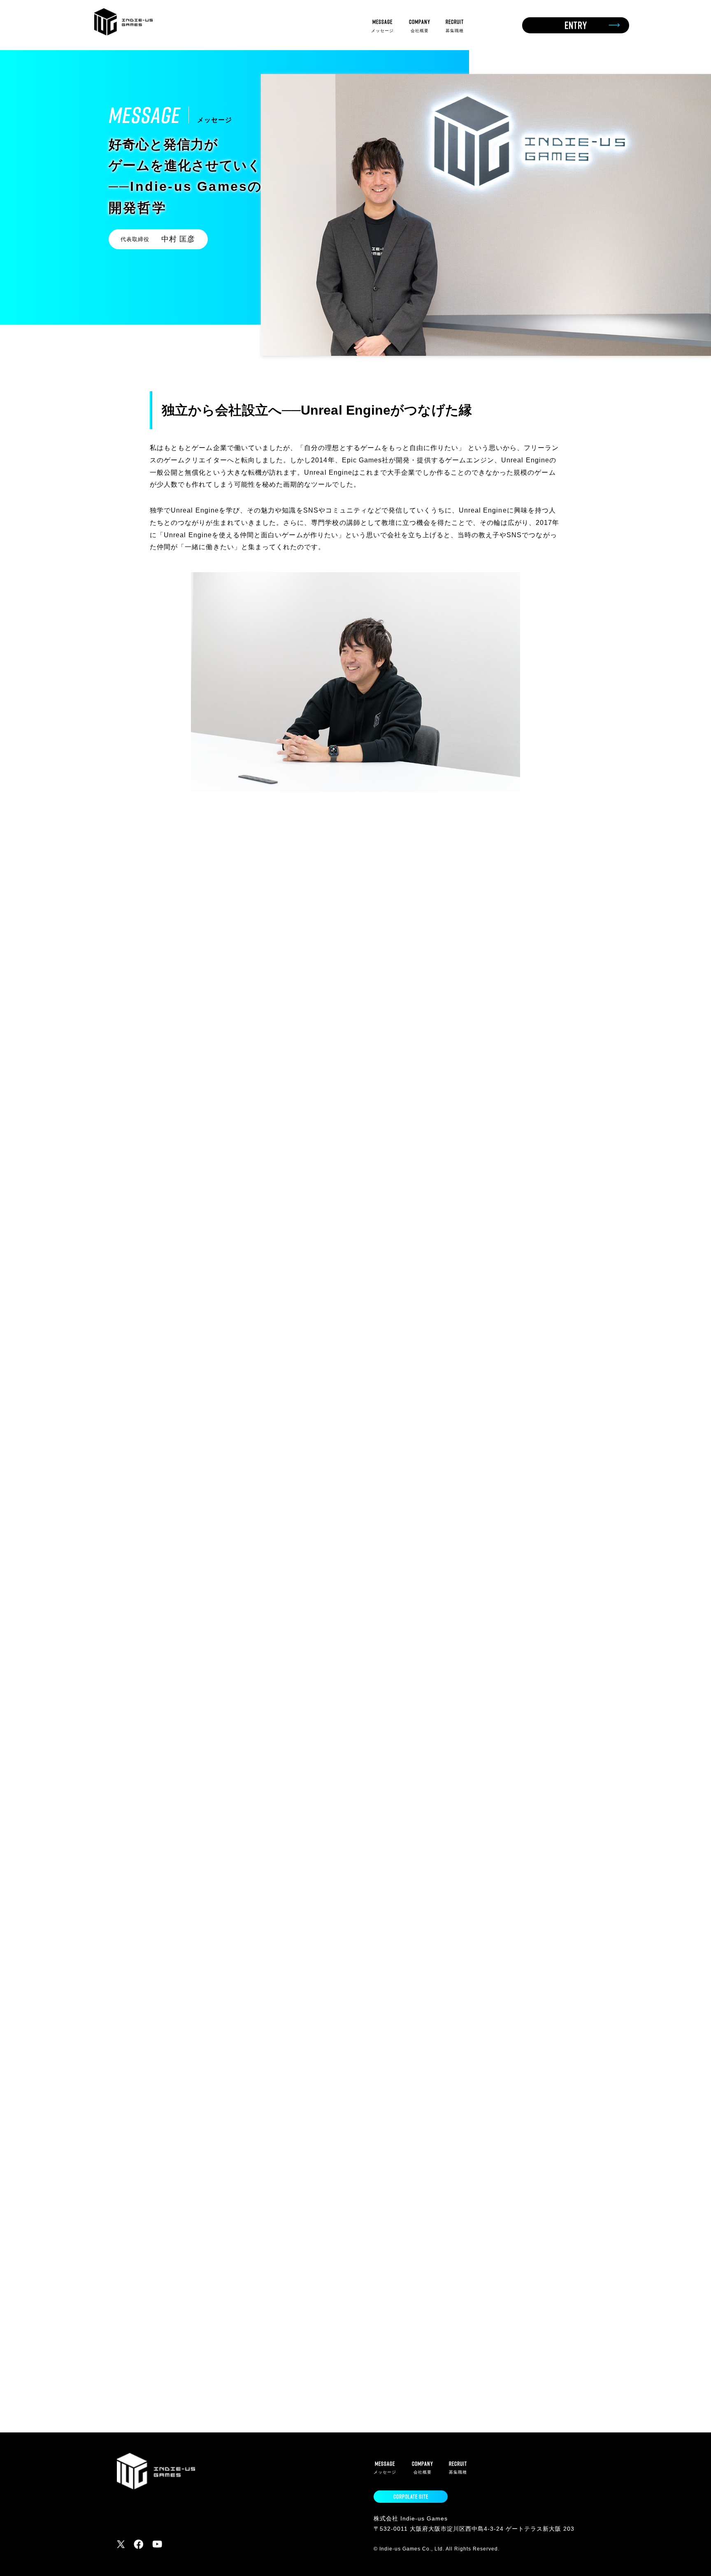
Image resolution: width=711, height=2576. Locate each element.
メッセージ (382, 25)
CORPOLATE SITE (411, 2497)
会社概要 (420, 25)
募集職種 (455, 25)
